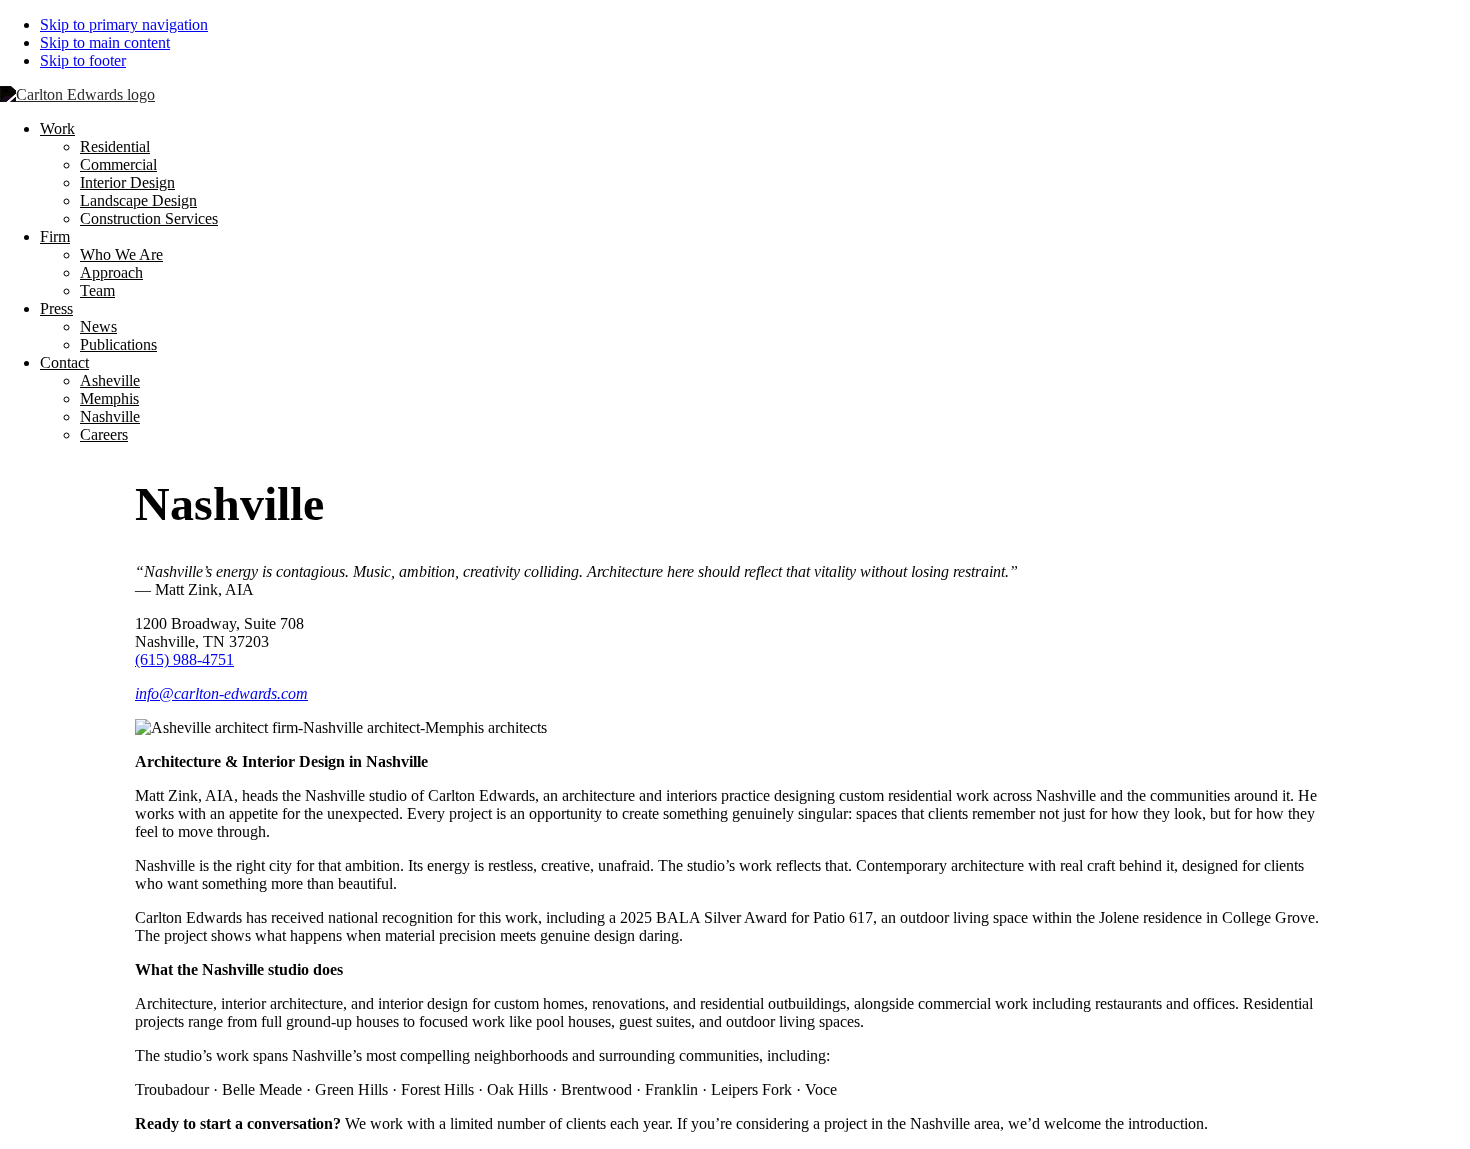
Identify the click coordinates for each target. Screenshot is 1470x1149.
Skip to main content (105, 42)
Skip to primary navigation (124, 24)
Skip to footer (83, 60)
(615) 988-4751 (184, 659)
